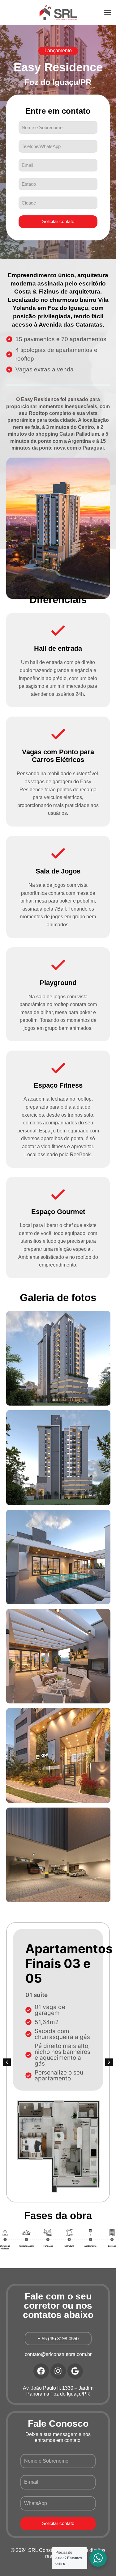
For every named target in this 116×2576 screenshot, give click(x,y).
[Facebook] (41, 2371)
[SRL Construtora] (58, 12)
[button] (58, 51)
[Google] (75, 2371)
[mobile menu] (108, 12)
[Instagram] (58, 2371)
